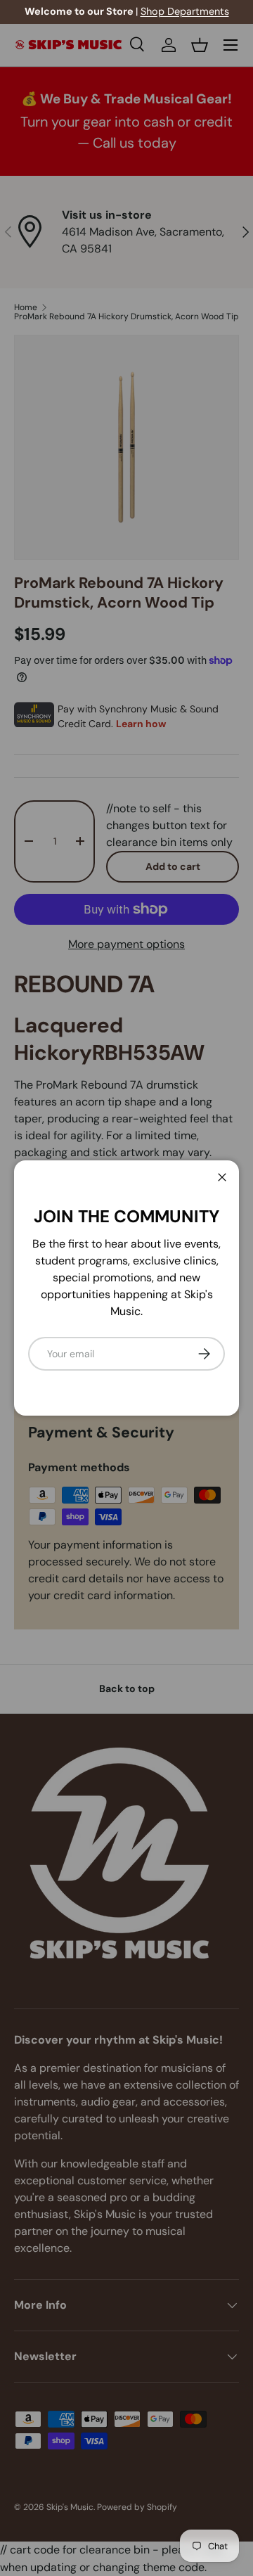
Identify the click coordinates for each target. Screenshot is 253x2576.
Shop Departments (185, 11)
